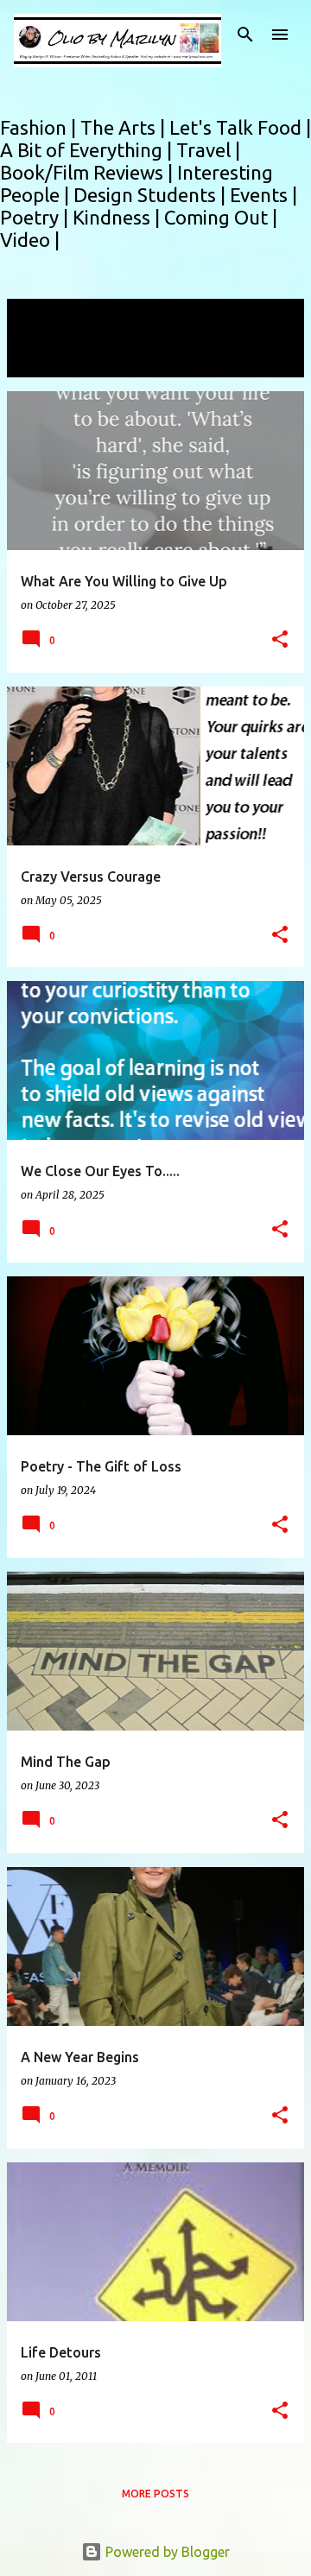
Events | (263, 195)
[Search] (245, 35)
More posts (155, 2494)
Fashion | (40, 127)
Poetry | (36, 217)
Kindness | (118, 217)
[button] (280, 640)
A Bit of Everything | (88, 150)
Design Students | (152, 195)
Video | (30, 240)
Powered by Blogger (166, 2552)
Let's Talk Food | (240, 127)
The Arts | (125, 127)
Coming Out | (221, 217)
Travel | (208, 150)
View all (43, 361)
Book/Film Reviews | (89, 172)
